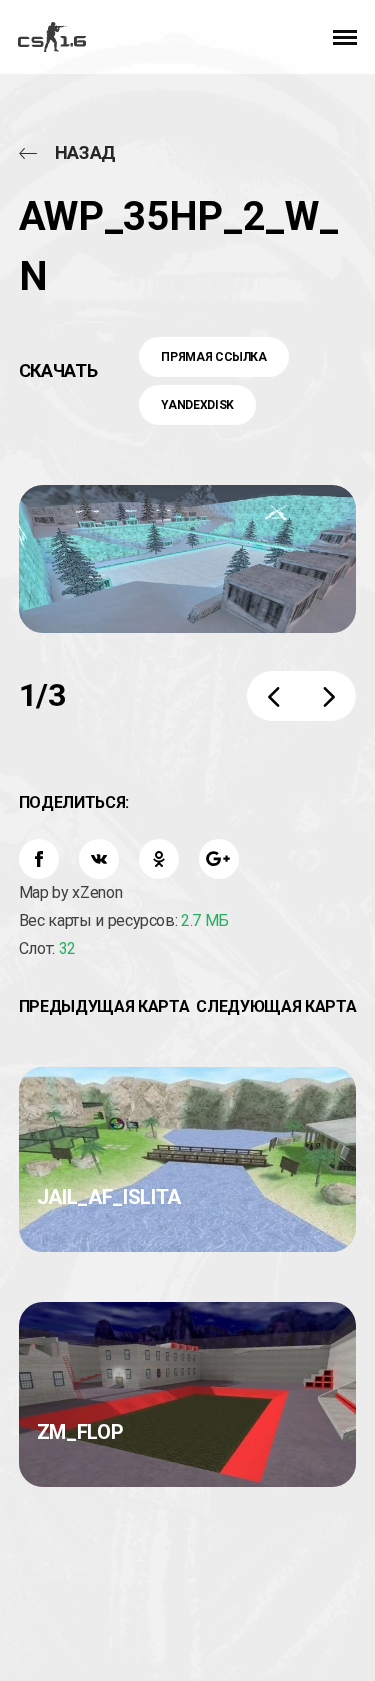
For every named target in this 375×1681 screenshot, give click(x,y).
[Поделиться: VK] (99, 859)
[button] (345, 37)
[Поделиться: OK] (159, 859)
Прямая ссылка (213, 357)
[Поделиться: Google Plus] (219, 859)
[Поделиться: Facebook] (39, 859)
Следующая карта (276, 1006)
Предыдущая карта (104, 1006)
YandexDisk (197, 405)
